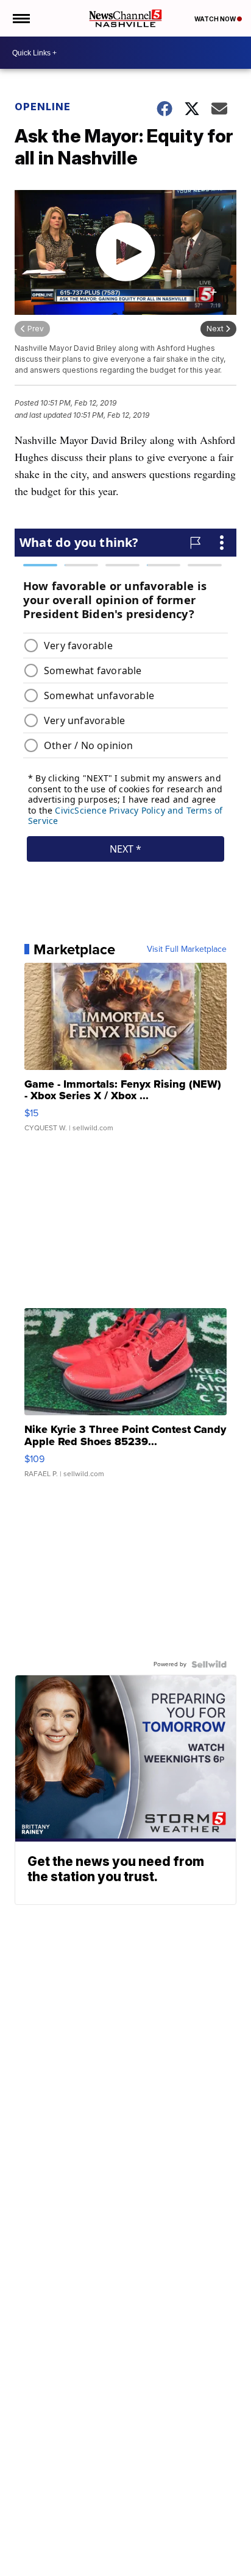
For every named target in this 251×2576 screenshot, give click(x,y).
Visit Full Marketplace (187, 949)
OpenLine (43, 107)
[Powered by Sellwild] (209, 1664)
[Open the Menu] (20, 18)
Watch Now (216, 19)
